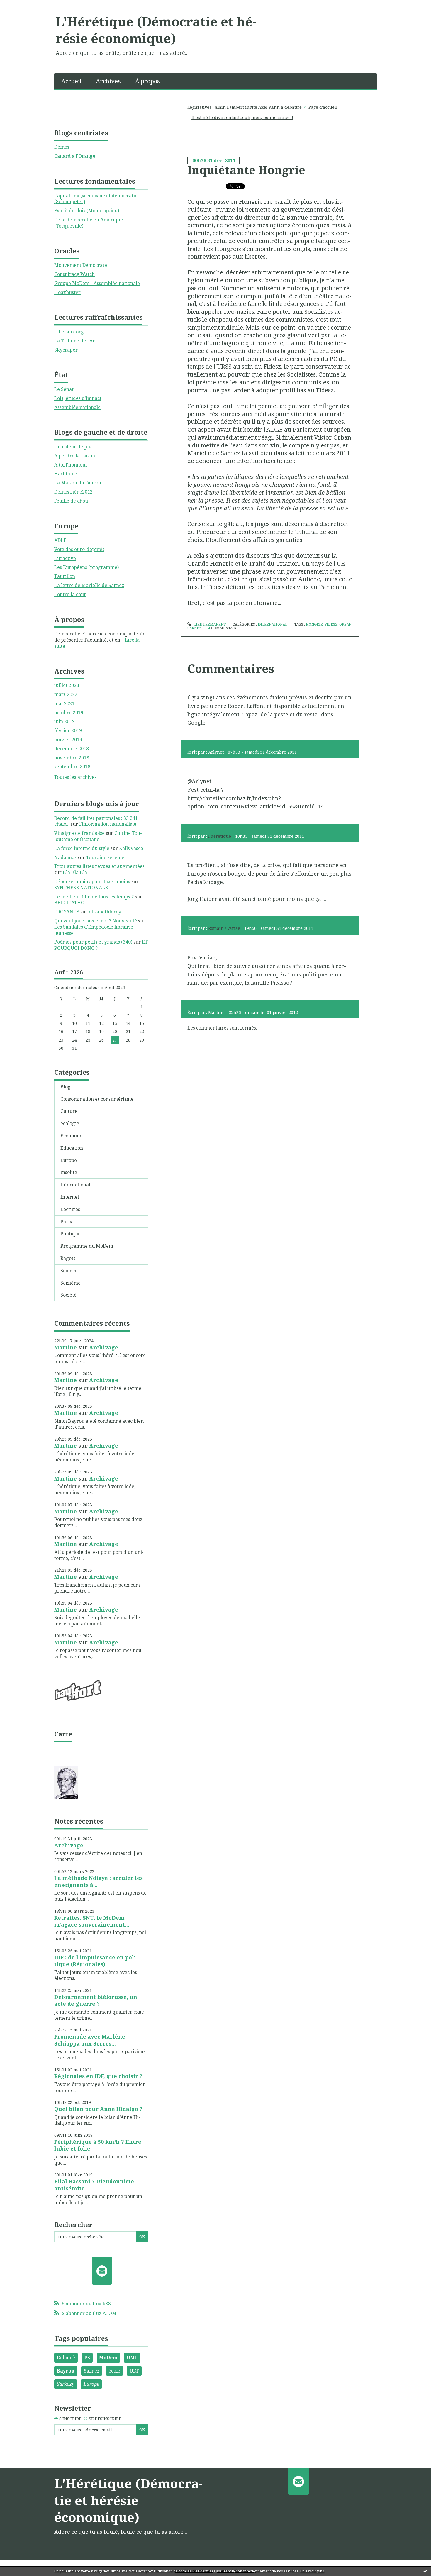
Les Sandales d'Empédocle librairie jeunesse (94, 930)
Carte (63, 1734)
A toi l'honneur (71, 465)
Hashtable (66, 474)
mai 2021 (64, 704)
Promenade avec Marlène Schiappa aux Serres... (90, 2040)
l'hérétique (220, 836)
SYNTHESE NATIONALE (81, 888)
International (75, 1185)
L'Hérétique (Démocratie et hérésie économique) (156, 30)
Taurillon (65, 576)
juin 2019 (65, 721)
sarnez (194, 628)
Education (72, 1148)
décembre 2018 (72, 749)
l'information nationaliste (108, 824)
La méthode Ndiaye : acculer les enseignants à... (99, 1881)
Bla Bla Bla (75, 872)
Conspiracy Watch (74, 274)
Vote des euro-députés (79, 549)
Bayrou (66, 2371)
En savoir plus (312, 2571)
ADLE (60, 540)
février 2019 (68, 731)
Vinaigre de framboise (79, 833)
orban (345, 624)
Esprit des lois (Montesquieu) (87, 211)
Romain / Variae (224, 928)
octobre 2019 (69, 713)
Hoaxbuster (67, 292)
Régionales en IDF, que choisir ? (98, 2076)
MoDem (108, 2358)
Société (68, 1295)
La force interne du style (82, 848)
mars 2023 (66, 695)
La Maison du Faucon (78, 483)
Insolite (69, 1172)
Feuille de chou (71, 501)
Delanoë (66, 2358)
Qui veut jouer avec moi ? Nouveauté (96, 921)
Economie (71, 1136)
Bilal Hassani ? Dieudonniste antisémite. (94, 2185)
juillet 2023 (67, 685)
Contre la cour (70, 594)
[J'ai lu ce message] (425, 2571)
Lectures (70, 1209)
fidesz (331, 624)
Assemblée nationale (77, 407)
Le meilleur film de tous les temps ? (94, 897)
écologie (70, 1123)
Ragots (68, 1258)
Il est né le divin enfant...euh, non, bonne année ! (242, 117)
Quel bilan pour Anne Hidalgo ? (98, 2109)
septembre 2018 (72, 767)
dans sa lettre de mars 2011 (312, 453)
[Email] (102, 2271)
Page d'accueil (323, 107)
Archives (108, 81)
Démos (62, 147)
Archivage (104, 1347)
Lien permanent (209, 624)
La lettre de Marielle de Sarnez (89, 585)
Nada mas (65, 857)
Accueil (71, 81)
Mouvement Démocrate (81, 265)
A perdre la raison (75, 456)
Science (69, 1271)
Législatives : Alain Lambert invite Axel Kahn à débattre (245, 107)
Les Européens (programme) (86, 567)
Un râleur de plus (74, 447)
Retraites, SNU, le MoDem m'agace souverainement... (92, 1921)
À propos (148, 81)
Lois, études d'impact (78, 398)
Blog (66, 1087)
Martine (66, 1347)
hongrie (314, 624)
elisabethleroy (105, 912)
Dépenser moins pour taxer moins (92, 881)
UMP (132, 2358)
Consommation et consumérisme (97, 1099)
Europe (69, 1160)
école (114, 2371)
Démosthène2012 (73, 492)
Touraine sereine (105, 857)
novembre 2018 (72, 758)
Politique (71, 1234)
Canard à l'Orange (75, 156)
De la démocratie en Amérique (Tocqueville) (89, 223)
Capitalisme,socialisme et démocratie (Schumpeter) (96, 199)
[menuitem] (72, 81)
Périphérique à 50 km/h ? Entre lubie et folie (98, 2145)
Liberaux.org (69, 332)
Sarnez (92, 2371)
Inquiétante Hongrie (246, 170)
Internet (70, 1197)
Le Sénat (64, 389)
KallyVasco (131, 848)
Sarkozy (66, 2384)
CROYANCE (67, 912)
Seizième (71, 1283)
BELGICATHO (69, 903)
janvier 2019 (68, 740)
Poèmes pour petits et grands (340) (93, 942)
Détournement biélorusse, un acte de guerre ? (96, 2000)
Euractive (65, 558)
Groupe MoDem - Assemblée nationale (97, 283)
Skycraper (66, 350)
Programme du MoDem (87, 1246)
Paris (66, 1222)
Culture (69, 1111)
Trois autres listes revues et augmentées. (100, 866)
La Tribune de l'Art (75, 341)
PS (87, 2358)
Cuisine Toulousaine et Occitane (98, 836)
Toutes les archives (75, 777)
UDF (134, 2371)
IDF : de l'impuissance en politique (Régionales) (96, 1961)
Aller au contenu (22, 5)
